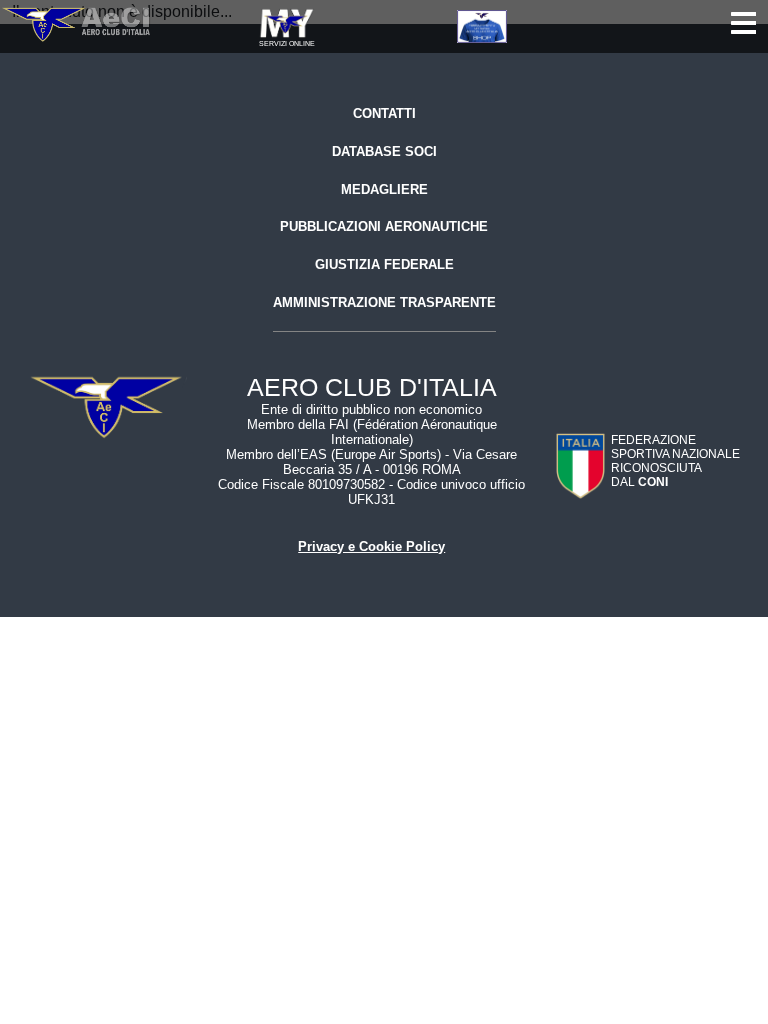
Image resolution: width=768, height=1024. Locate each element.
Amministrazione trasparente (384, 302)
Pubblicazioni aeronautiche (384, 226)
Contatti (384, 113)
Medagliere (384, 189)
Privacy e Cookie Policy (371, 546)
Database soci (384, 151)
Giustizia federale (384, 264)
